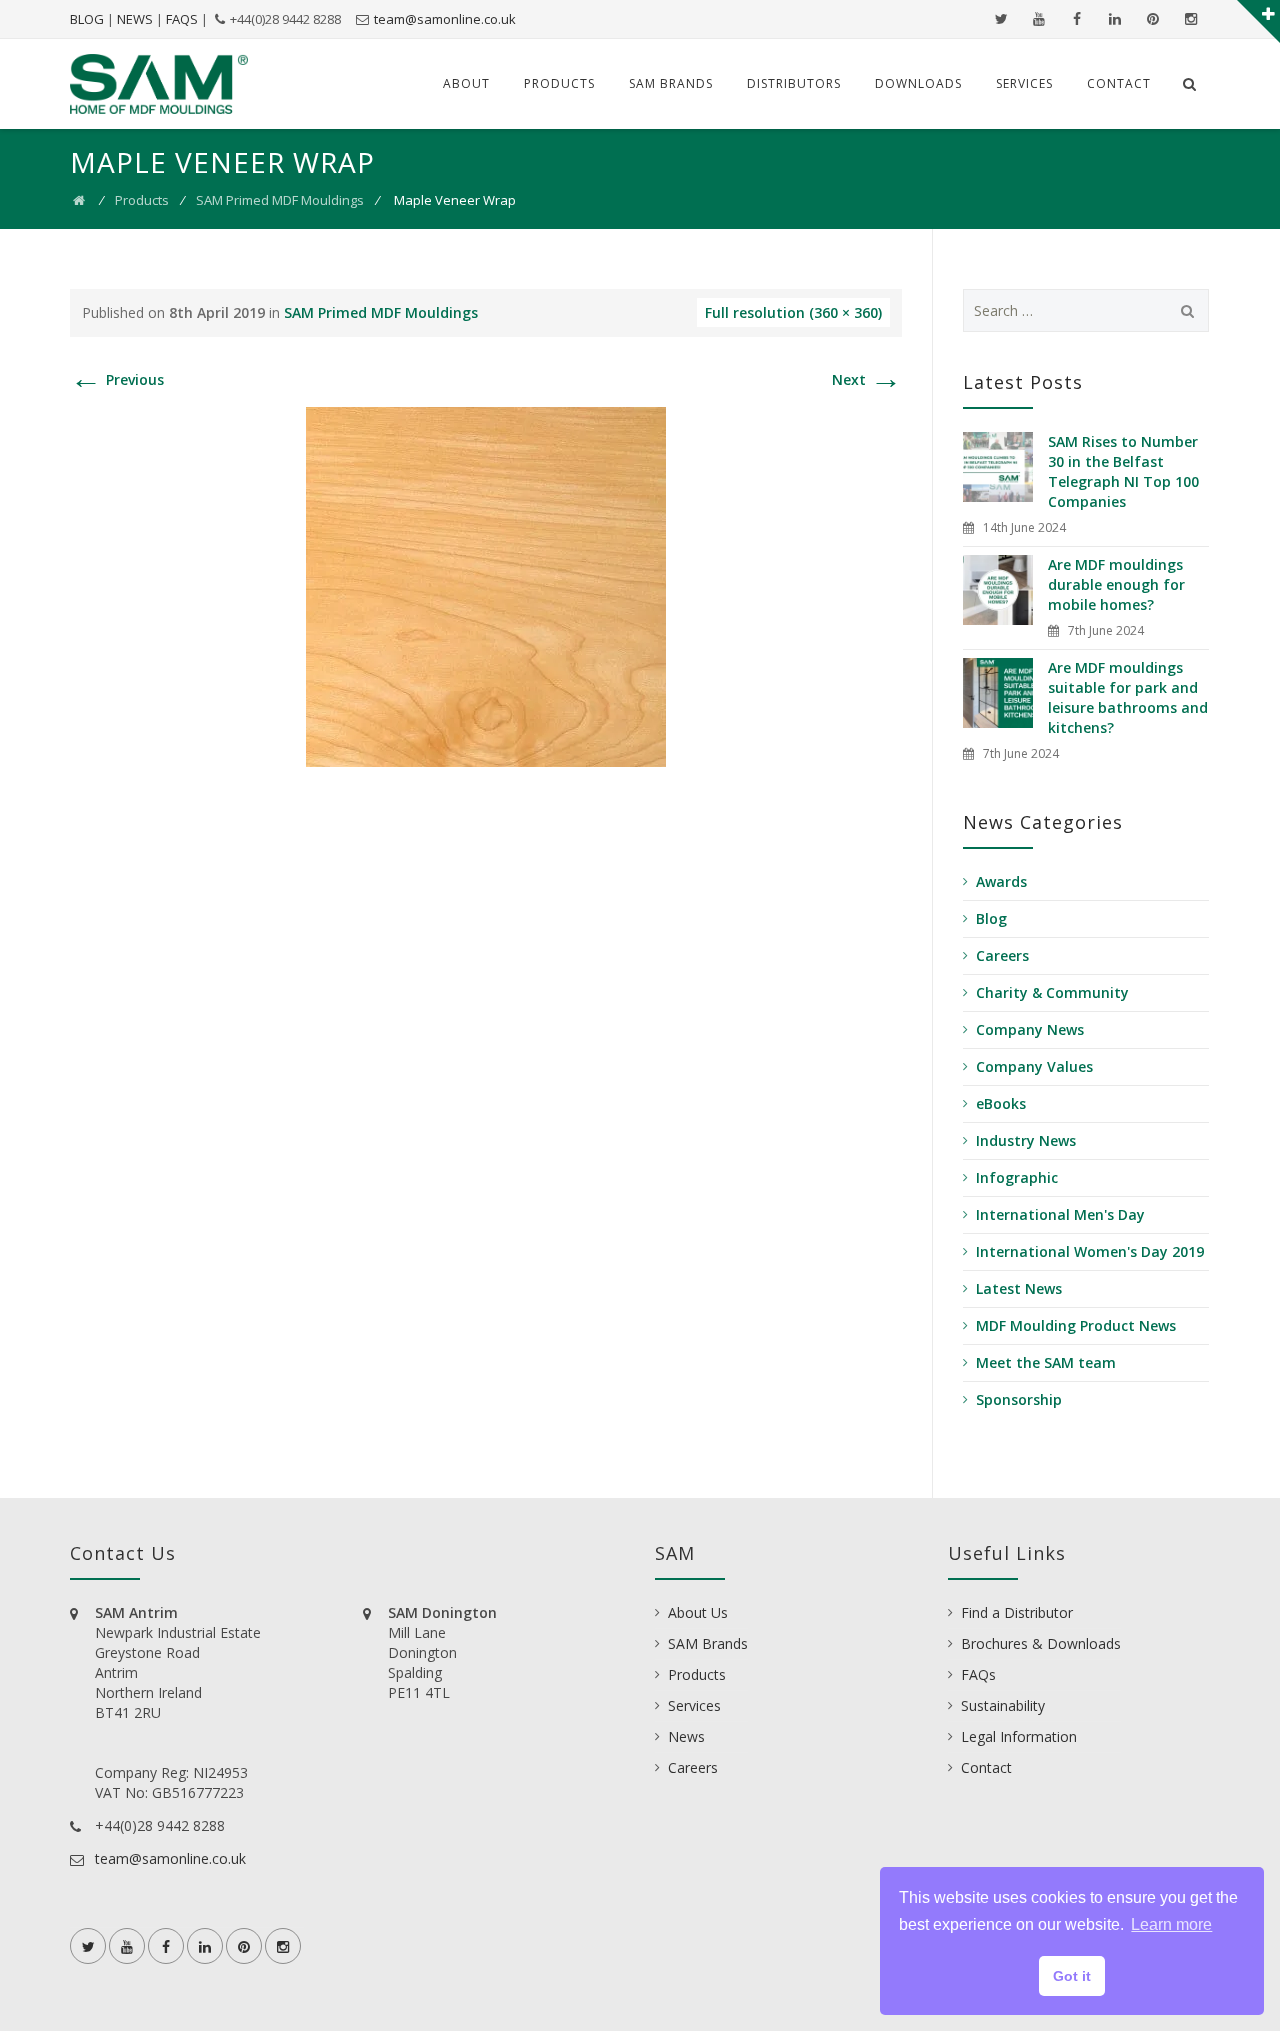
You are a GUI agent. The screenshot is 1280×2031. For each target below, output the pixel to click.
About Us (698, 1612)
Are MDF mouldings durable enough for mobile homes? (1116, 584)
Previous (117, 379)
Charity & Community (1052, 992)
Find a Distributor (1017, 1612)
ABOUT (466, 83)
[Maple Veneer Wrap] (486, 585)
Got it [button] (1072, 1976)
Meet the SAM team (1046, 1362)
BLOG (87, 19)
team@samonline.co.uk (445, 19)
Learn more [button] (1171, 1924)
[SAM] (159, 84)
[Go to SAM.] (79, 200)
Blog (991, 918)
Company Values (1034, 1066)
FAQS (182, 19)
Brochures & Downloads (1041, 1643)
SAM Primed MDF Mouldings (280, 200)
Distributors (794, 83)
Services (1024, 83)
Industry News (1026, 1140)
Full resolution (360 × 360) (793, 312)
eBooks (1001, 1103)
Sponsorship (1019, 1399)
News (686, 1736)
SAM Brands (671, 83)
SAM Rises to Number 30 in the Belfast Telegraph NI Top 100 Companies (1123, 471)
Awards (1001, 881)
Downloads (918, 83)
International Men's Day (1060, 1214)
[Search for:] (1086, 310)
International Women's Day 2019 (1090, 1251)
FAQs (978, 1674)
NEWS (135, 19)
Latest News (1019, 1288)
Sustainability (1003, 1705)
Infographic (1017, 1177)
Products (559, 83)
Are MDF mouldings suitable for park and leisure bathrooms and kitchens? (1128, 697)
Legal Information (1019, 1736)
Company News (1030, 1029)
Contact (1119, 83)
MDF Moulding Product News (1076, 1325)
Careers (1002, 955)
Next (867, 379)
